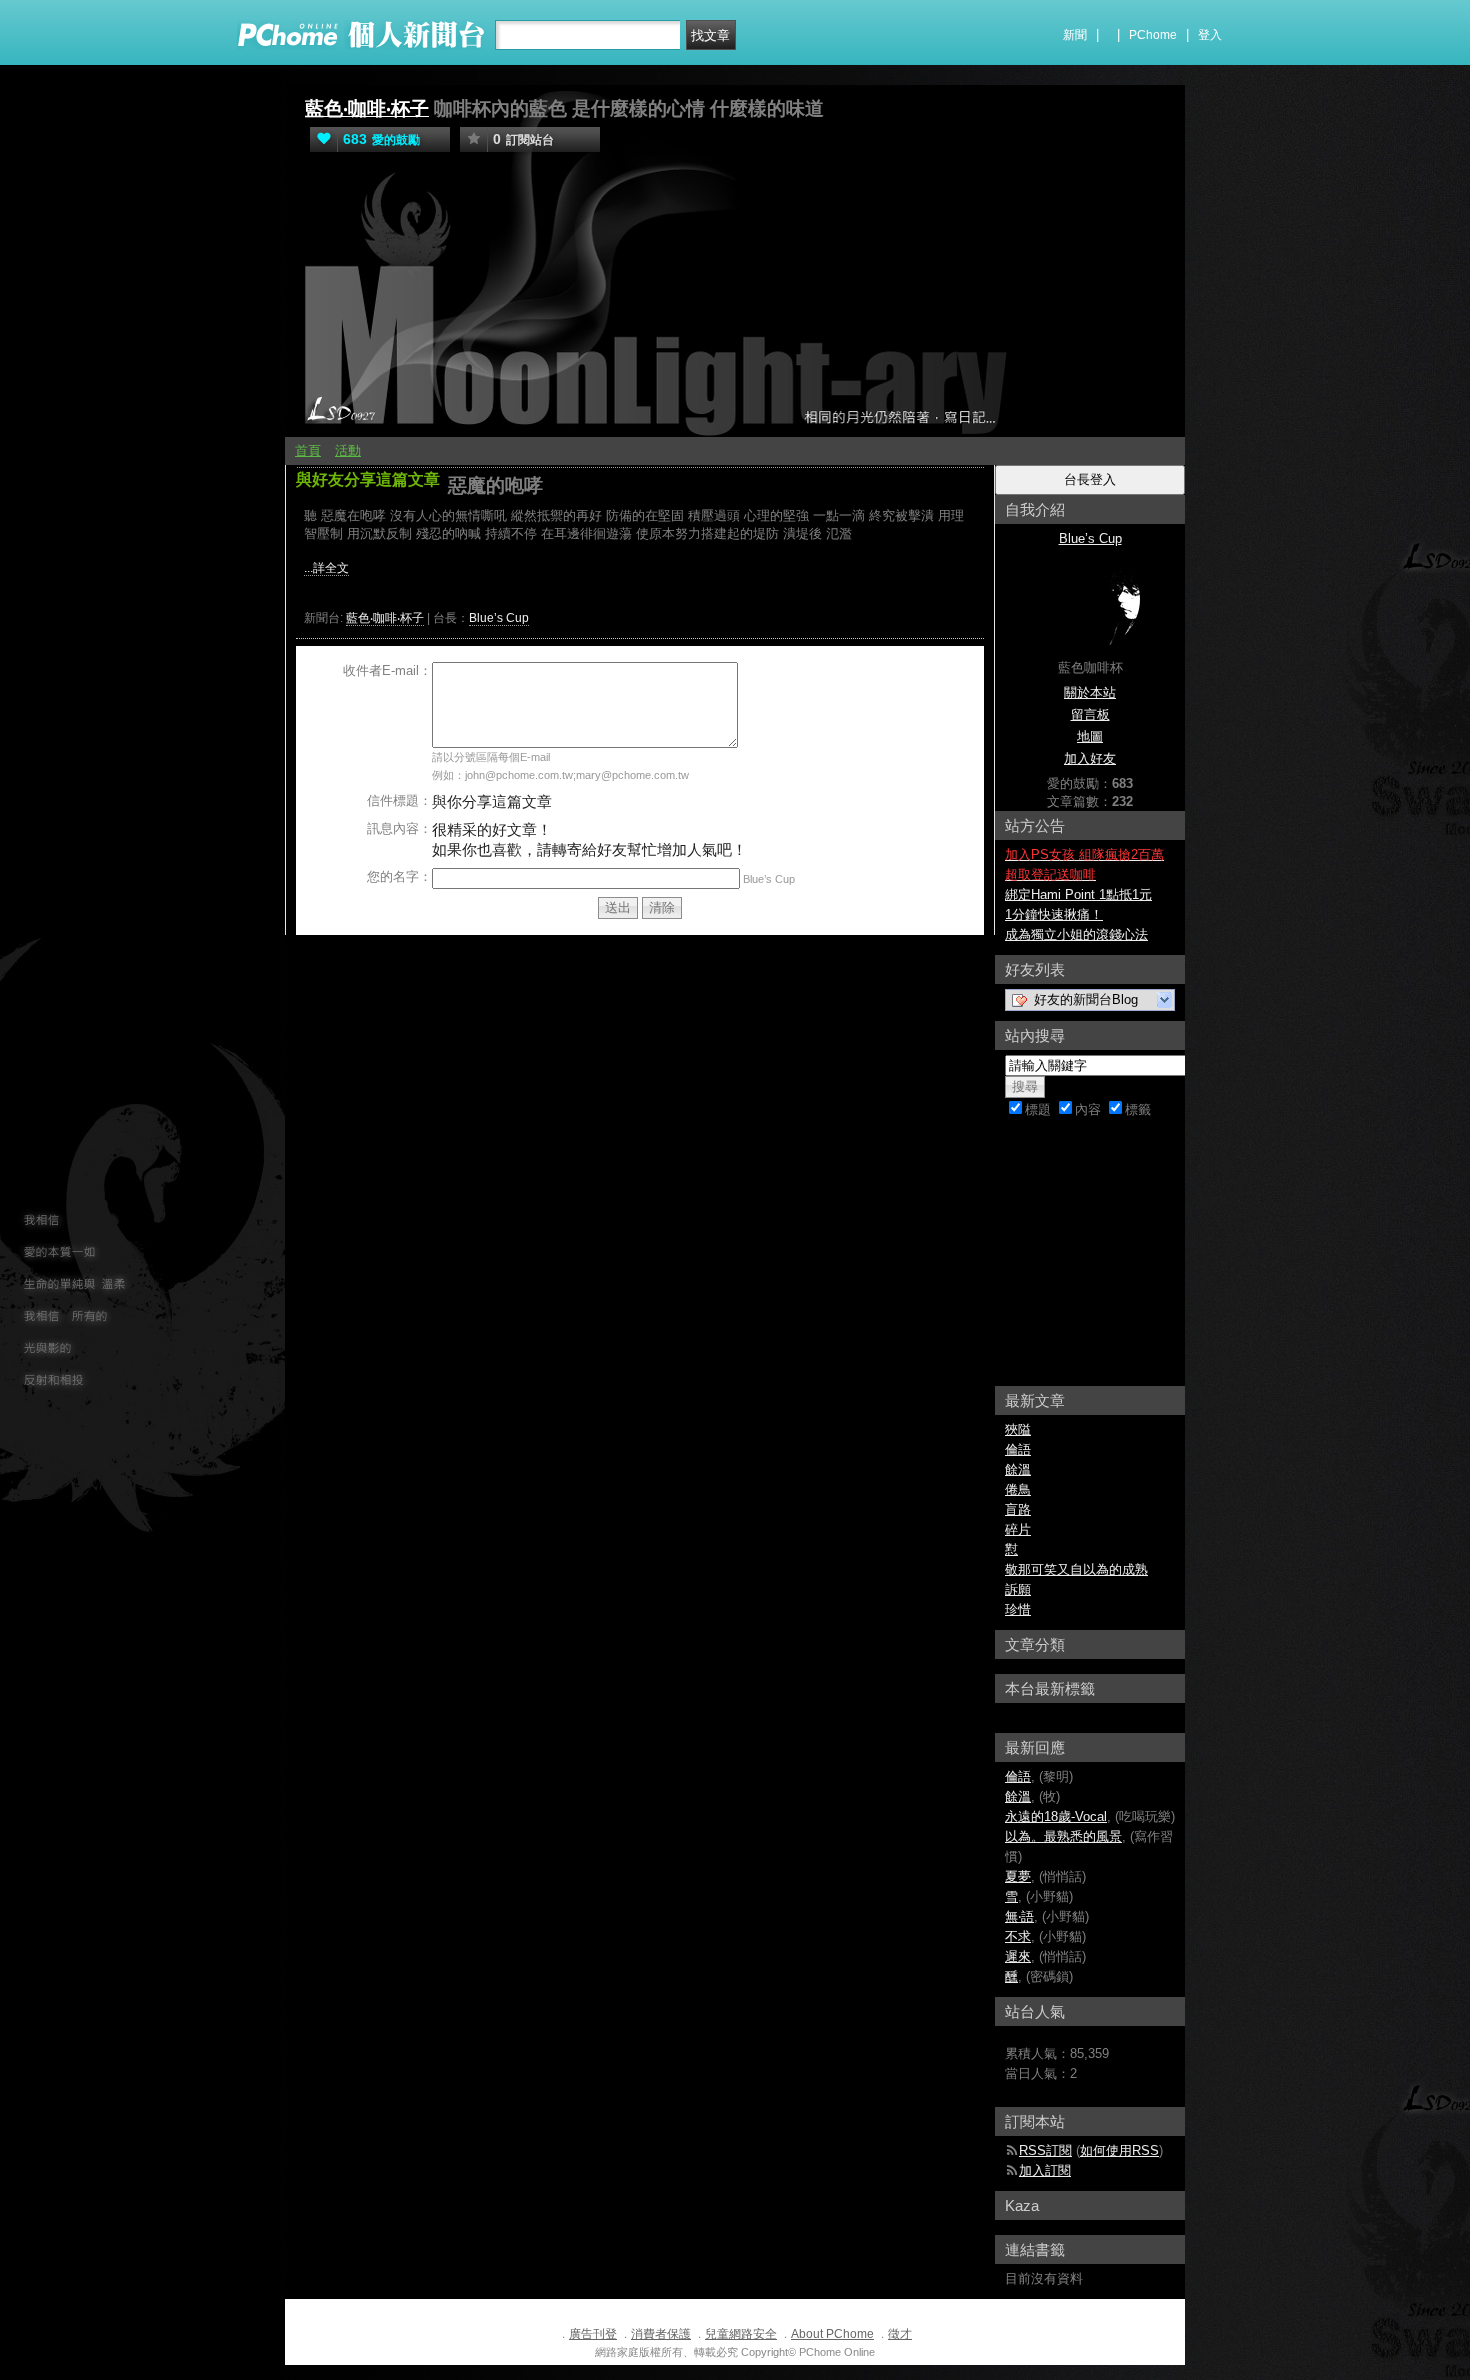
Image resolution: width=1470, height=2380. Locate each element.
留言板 (1090, 714)
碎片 (1018, 1529)
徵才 (900, 2334)
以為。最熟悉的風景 (1063, 1836)
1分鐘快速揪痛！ (1054, 914)
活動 (348, 450)
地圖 (1090, 736)
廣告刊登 (593, 2334)
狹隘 (1018, 1429)
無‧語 (1019, 1916)
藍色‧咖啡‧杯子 (367, 108)
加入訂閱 (1045, 2170)
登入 (1210, 35)
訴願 (1018, 1589)
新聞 (1075, 35)
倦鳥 (1018, 1489)
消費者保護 (661, 2334)
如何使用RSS (1119, 2150)
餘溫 (1018, 1469)
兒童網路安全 (741, 2334)
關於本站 (1090, 692)
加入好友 (1090, 758)
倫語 (1018, 1449)
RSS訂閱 (1045, 2150)
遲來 (1018, 1956)
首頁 (308, 450)
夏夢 (1018, 1876)
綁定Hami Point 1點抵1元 (1078, 894)
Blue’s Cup (499, 618)
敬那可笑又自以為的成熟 (1076, 1569)
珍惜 (1018, 1609)
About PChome (832, 2334)
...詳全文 (326, 568)
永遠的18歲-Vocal (1056, 1816)
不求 (1018, 1936)
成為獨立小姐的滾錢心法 (1076, 934)
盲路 (1018, 1509)
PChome (1153, 35)
